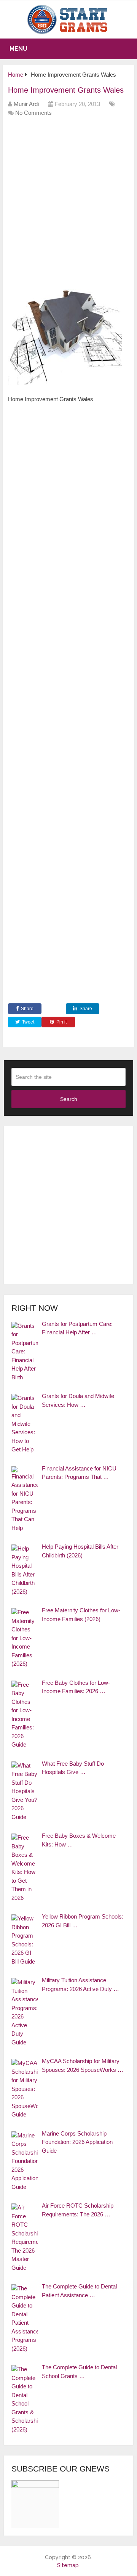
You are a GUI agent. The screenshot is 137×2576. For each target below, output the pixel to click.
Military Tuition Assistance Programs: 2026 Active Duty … (80, 1985)
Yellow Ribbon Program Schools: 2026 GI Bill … (83, 1921)
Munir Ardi (26, 104)
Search (69, 1099)
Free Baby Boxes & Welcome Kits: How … (79, 1840)
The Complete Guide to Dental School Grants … (79, 2372)
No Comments (33, 113)
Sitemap (68, 2565)
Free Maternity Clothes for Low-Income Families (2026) (81, 1615)
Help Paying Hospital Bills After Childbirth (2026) (80, 1551)
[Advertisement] (68, 196)
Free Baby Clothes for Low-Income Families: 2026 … (76, 1687)
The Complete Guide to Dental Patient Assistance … (79, 2291)
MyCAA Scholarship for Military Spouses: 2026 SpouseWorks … (83, 2065)
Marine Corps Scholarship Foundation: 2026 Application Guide (77, 2142)
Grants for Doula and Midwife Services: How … (78, 1400)
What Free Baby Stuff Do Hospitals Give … (73, 1768)
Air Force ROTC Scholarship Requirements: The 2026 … (78, 2210)
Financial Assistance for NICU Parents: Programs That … (79, 1473)
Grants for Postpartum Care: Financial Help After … (77, 1328)
